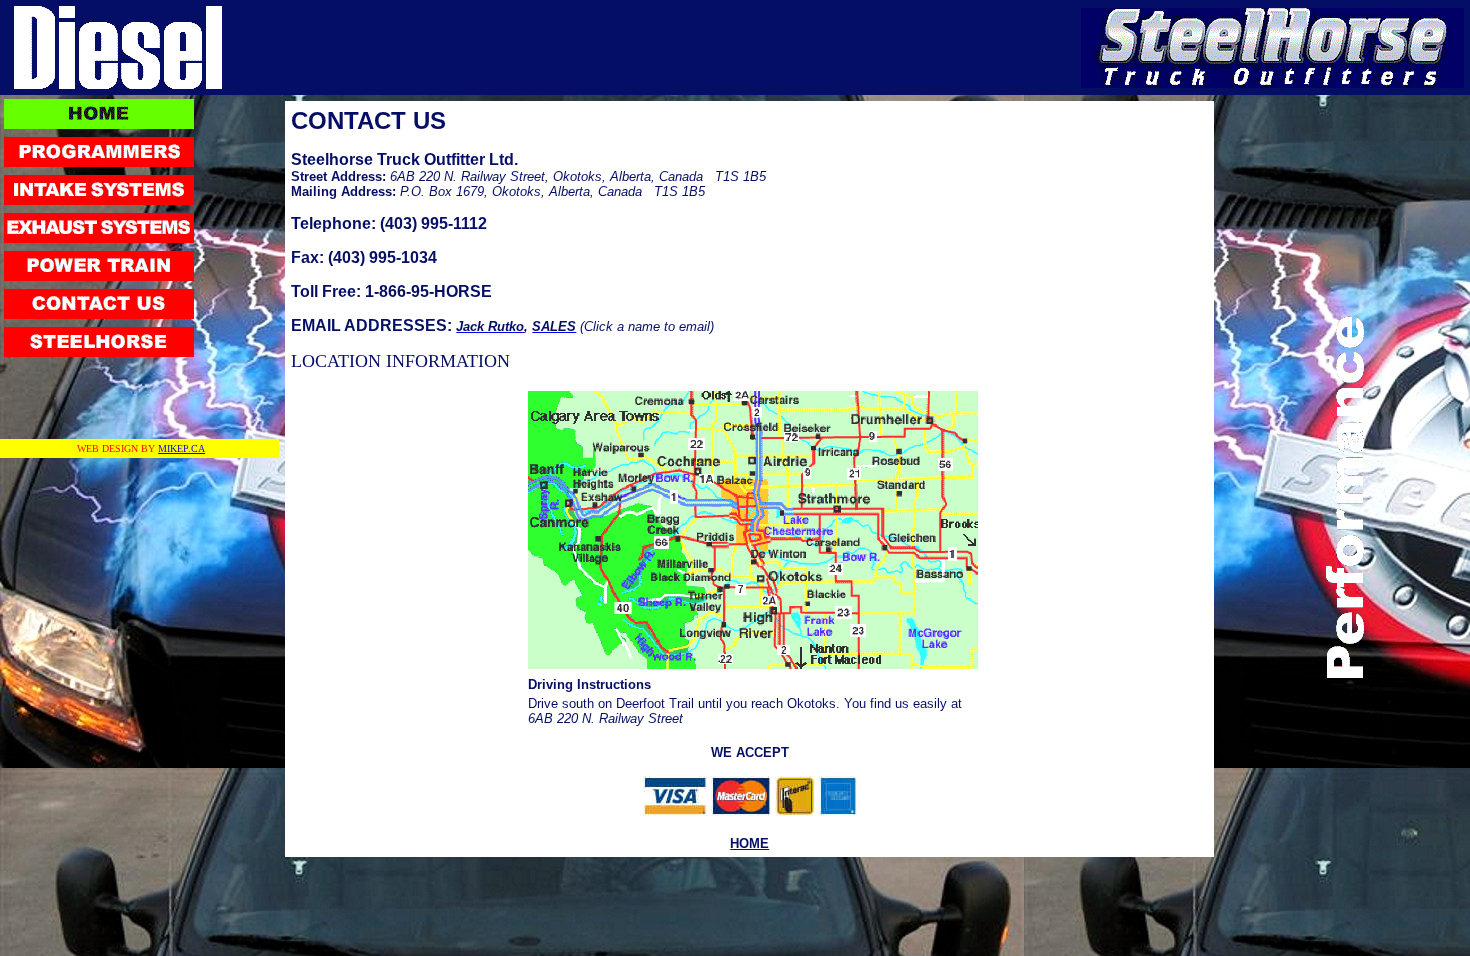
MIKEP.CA (181, 448)
